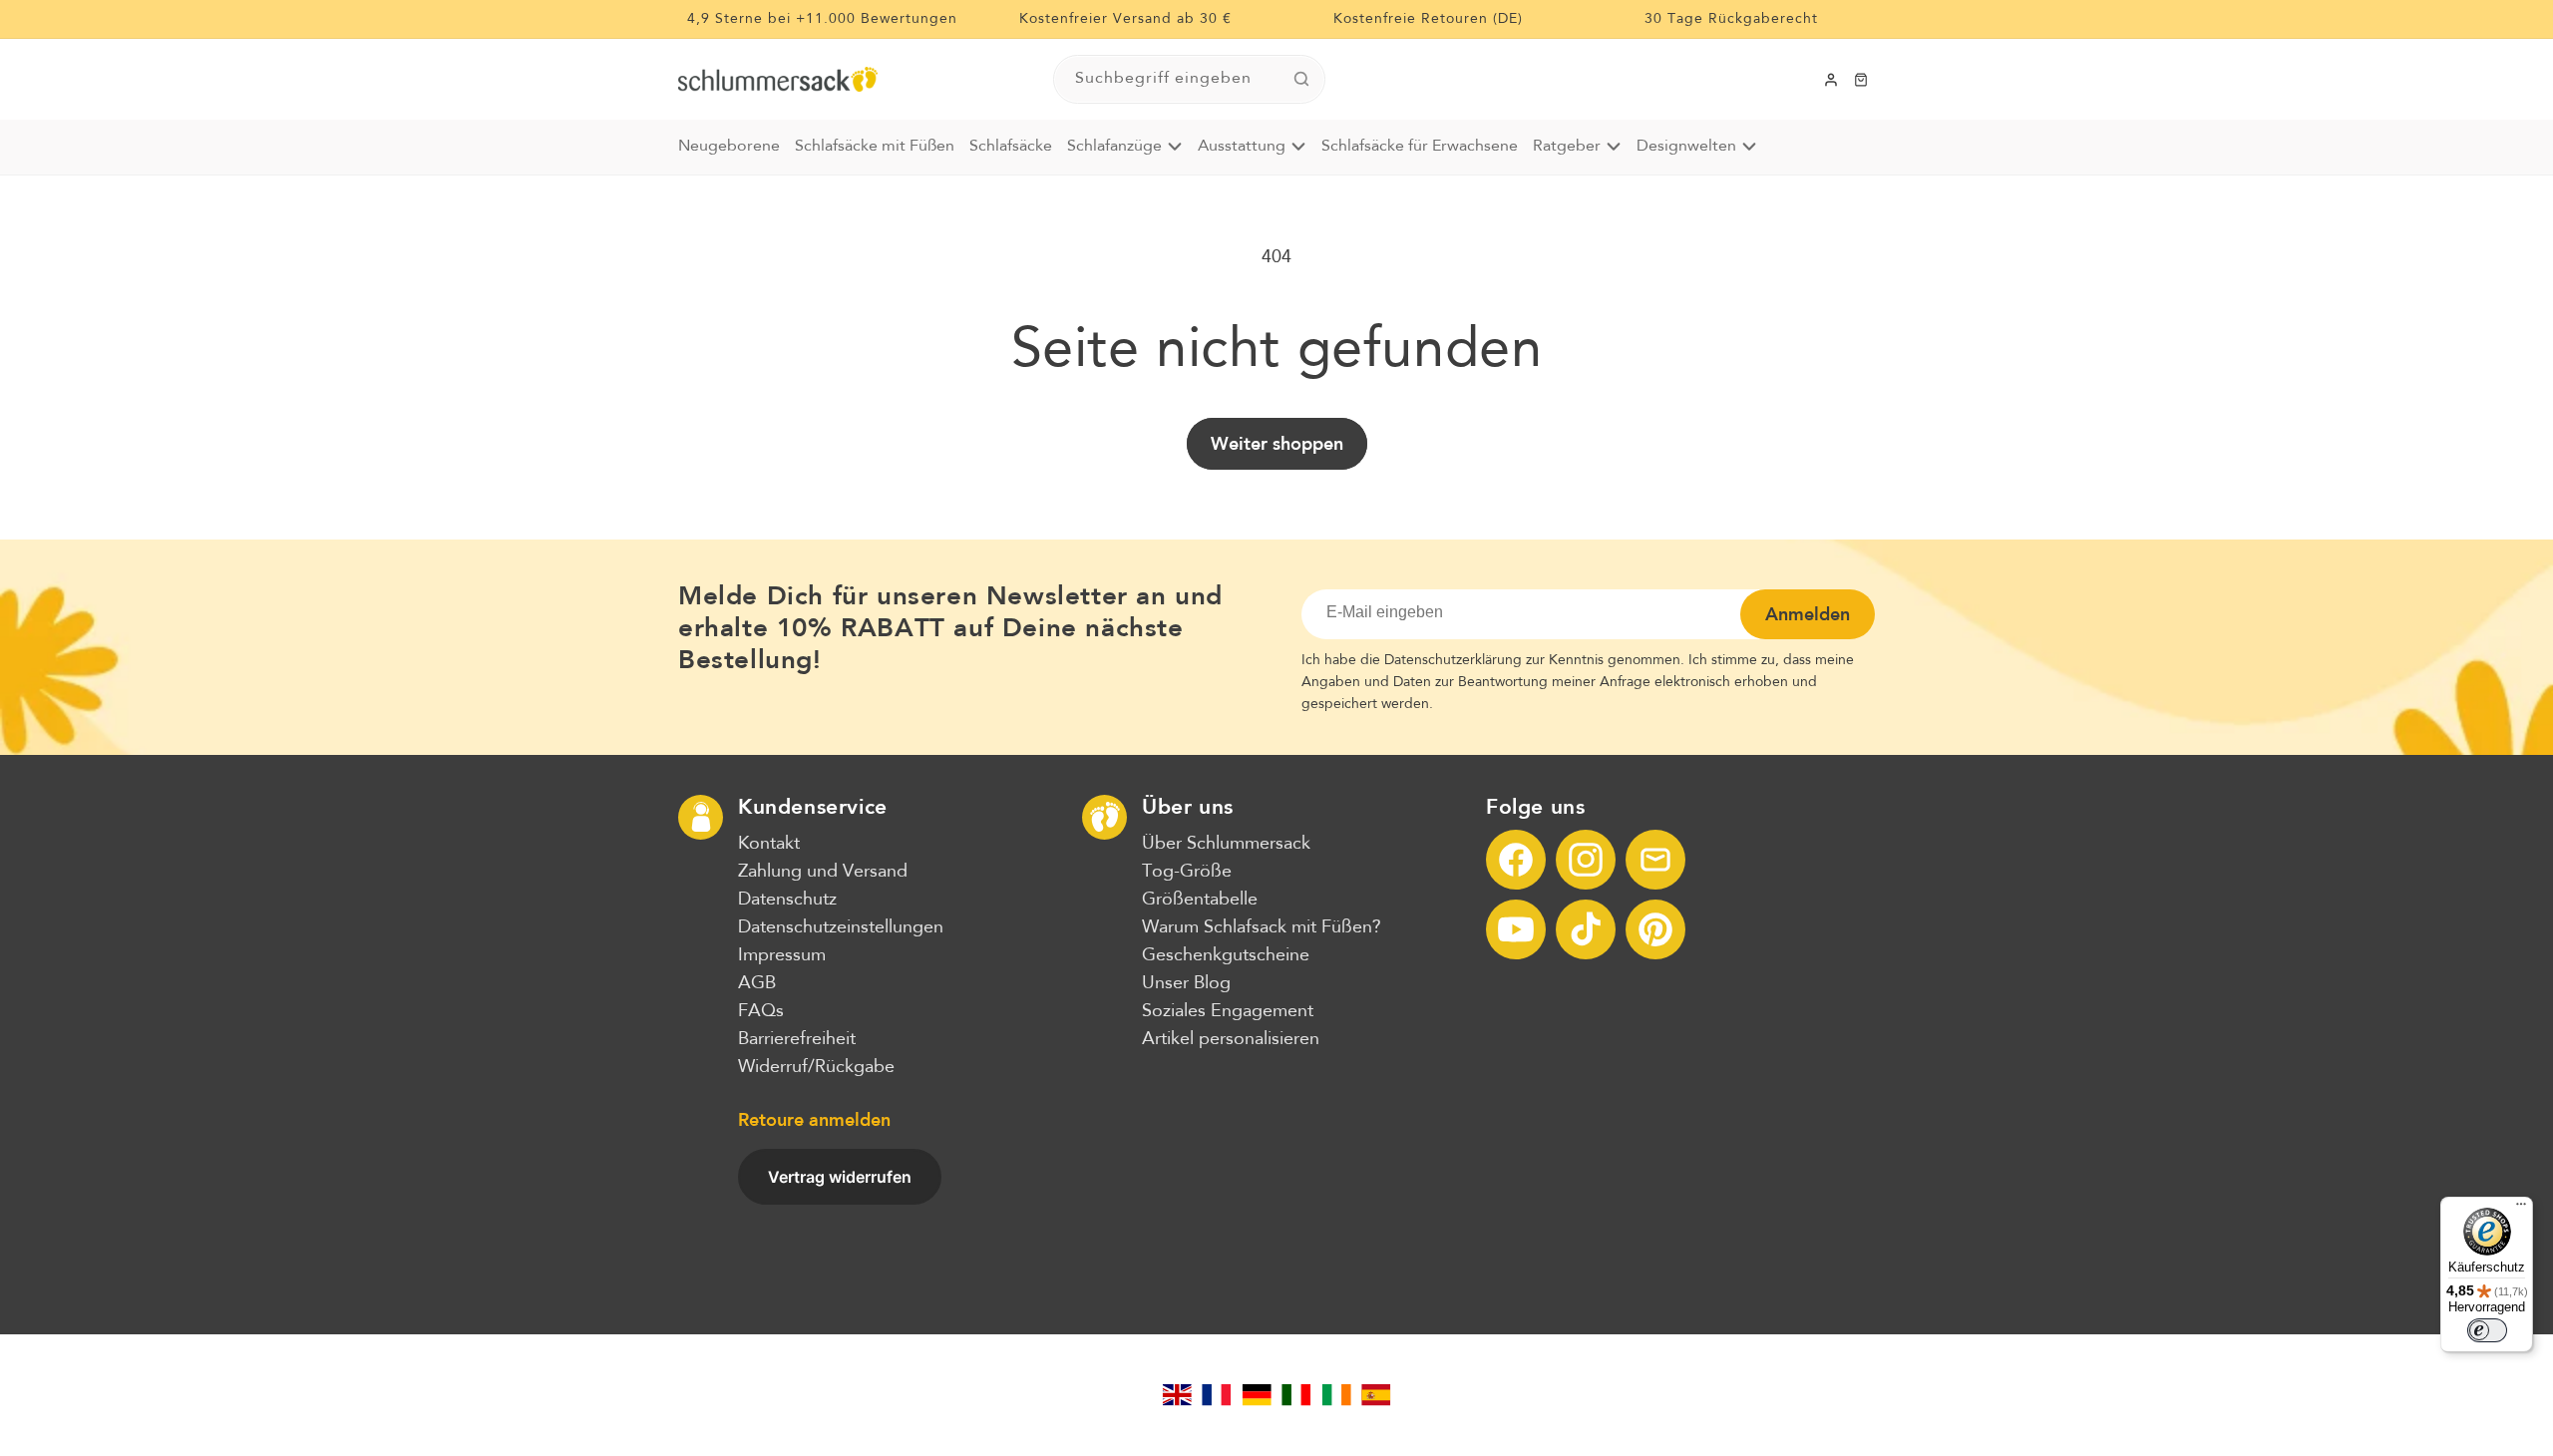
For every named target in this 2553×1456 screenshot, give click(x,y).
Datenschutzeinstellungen (841, 927)
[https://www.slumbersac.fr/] (1217, 1395)
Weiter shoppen (1277, 444)
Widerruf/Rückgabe (816, 1067)
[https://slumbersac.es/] (1376, 1395)
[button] (1861, 80)
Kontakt (769, 844)
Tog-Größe (1187, 872)
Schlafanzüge (1114, 147)
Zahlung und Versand (823, 872)
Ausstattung (1242, 147)
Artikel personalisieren (1231, 1039)
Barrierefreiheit (797, 1039)
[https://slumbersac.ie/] (1336, 1395)
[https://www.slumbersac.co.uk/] (1177, 1395)
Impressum (782, 955)
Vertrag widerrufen (840, 1177)
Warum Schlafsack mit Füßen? (1262, 927)
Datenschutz (787, 900)
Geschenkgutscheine (1226, 955)
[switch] (2487, 1330)
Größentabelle (1200, 900)
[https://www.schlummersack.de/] (1257, 1395)
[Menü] (2521, 1209)
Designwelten (1686, 147)
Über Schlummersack (1226, 844)
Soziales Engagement (1228, 1011)
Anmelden (1808, 614)
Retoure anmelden (814, 1120)
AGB (757, 983)
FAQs (761, 1011)
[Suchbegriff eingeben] (1301, 79)
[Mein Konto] (1831, 80)
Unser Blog (1186, 983)
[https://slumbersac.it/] (1296, 1395)
